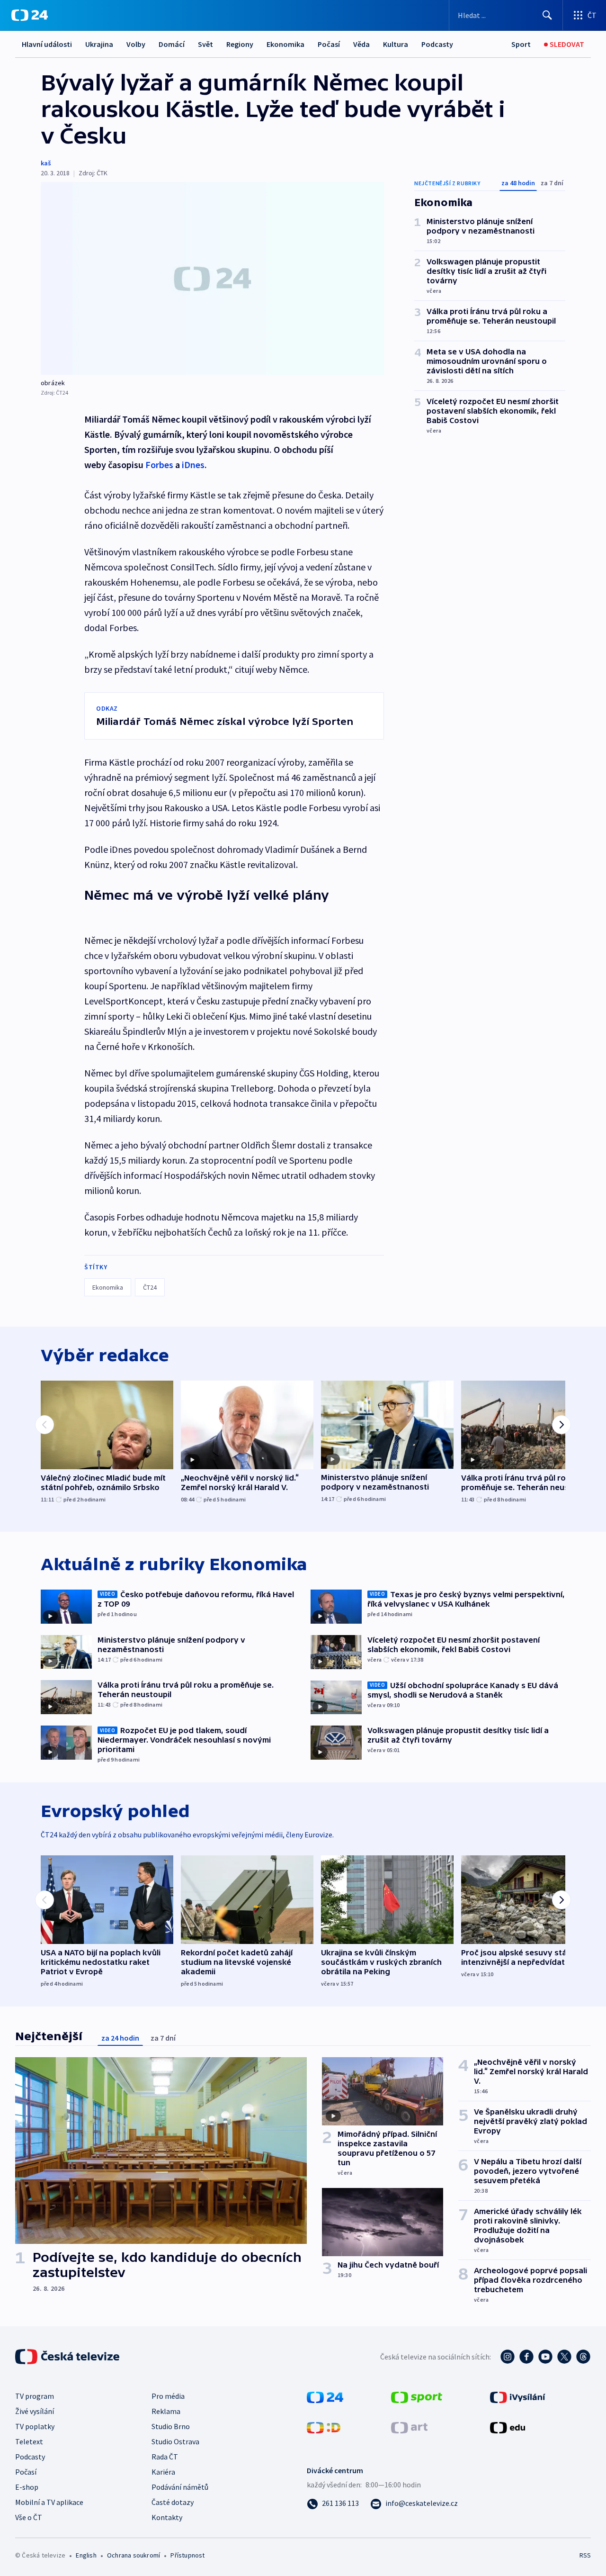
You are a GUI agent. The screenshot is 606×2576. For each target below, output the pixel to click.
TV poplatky (35, 2426)
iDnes (193, 465)
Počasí (329, 44)
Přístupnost (187, 2555)
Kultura (396, 44)
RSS (585, 2555)
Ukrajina (99, 44)
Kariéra (163, 2472)
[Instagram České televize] (508, 2357)
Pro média (168, 2396)
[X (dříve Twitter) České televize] (564, 2357)
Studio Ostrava (175, 2441)
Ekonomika (285, 44)
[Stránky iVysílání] (518, 2396)
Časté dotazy (173, 2502)
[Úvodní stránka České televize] (68, 2357)
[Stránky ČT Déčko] (324, 2427)
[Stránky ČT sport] (417, 2396)
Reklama (166, 2411)
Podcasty (437, 44)
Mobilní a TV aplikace (49, 2502)
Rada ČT (165, 2457)
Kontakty (167, 2517)
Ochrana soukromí (134, 2555)
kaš (46, 163)
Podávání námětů (180, 2487)
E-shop (27, 2487)
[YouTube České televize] (545, 2357)
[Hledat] (547, 15)
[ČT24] (30, 15)
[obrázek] (212, 278)
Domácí (172, 44)
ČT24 (150, 1287)
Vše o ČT (29, 2517)
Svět (205, 44)
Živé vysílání (35, 2411)
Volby (136, 44)
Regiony (240, 44)
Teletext (29, 2441)
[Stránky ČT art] (409, 2427)
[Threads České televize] (583, 2357)
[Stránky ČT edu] (508, 2427)
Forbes (159, 465)
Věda (361, 44)
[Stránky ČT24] (325, 2396)
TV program (35, 2396)
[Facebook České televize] (526, 2357)
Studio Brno (171, 2426)
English (86, 2555)
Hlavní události (47, 44)
